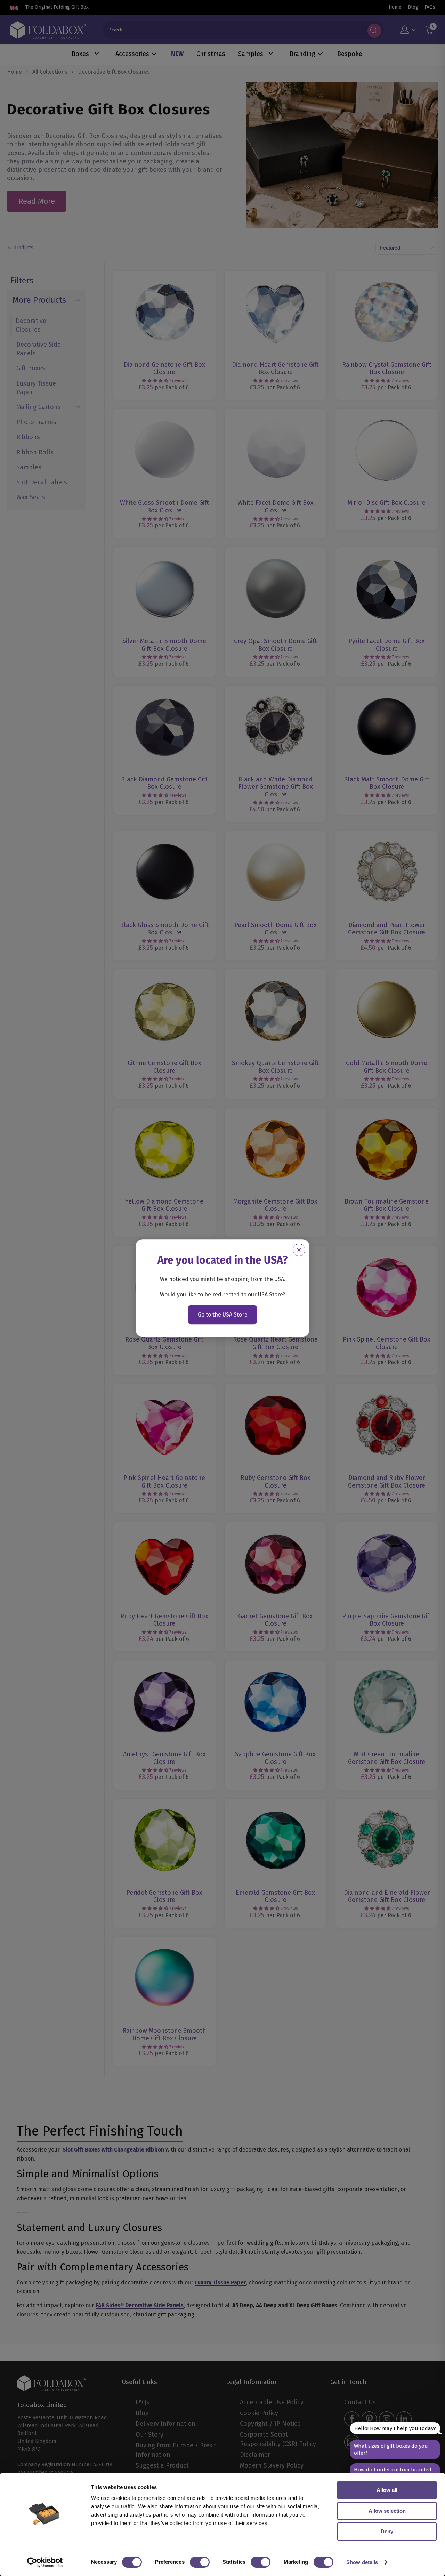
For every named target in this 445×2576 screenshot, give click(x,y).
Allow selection (387, 2511)
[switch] (200, 2562)
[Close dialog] (299, 1250)
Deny (387, 2531)
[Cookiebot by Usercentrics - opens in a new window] (45, 2562)
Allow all (387, 2490)
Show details (362, 2562)
